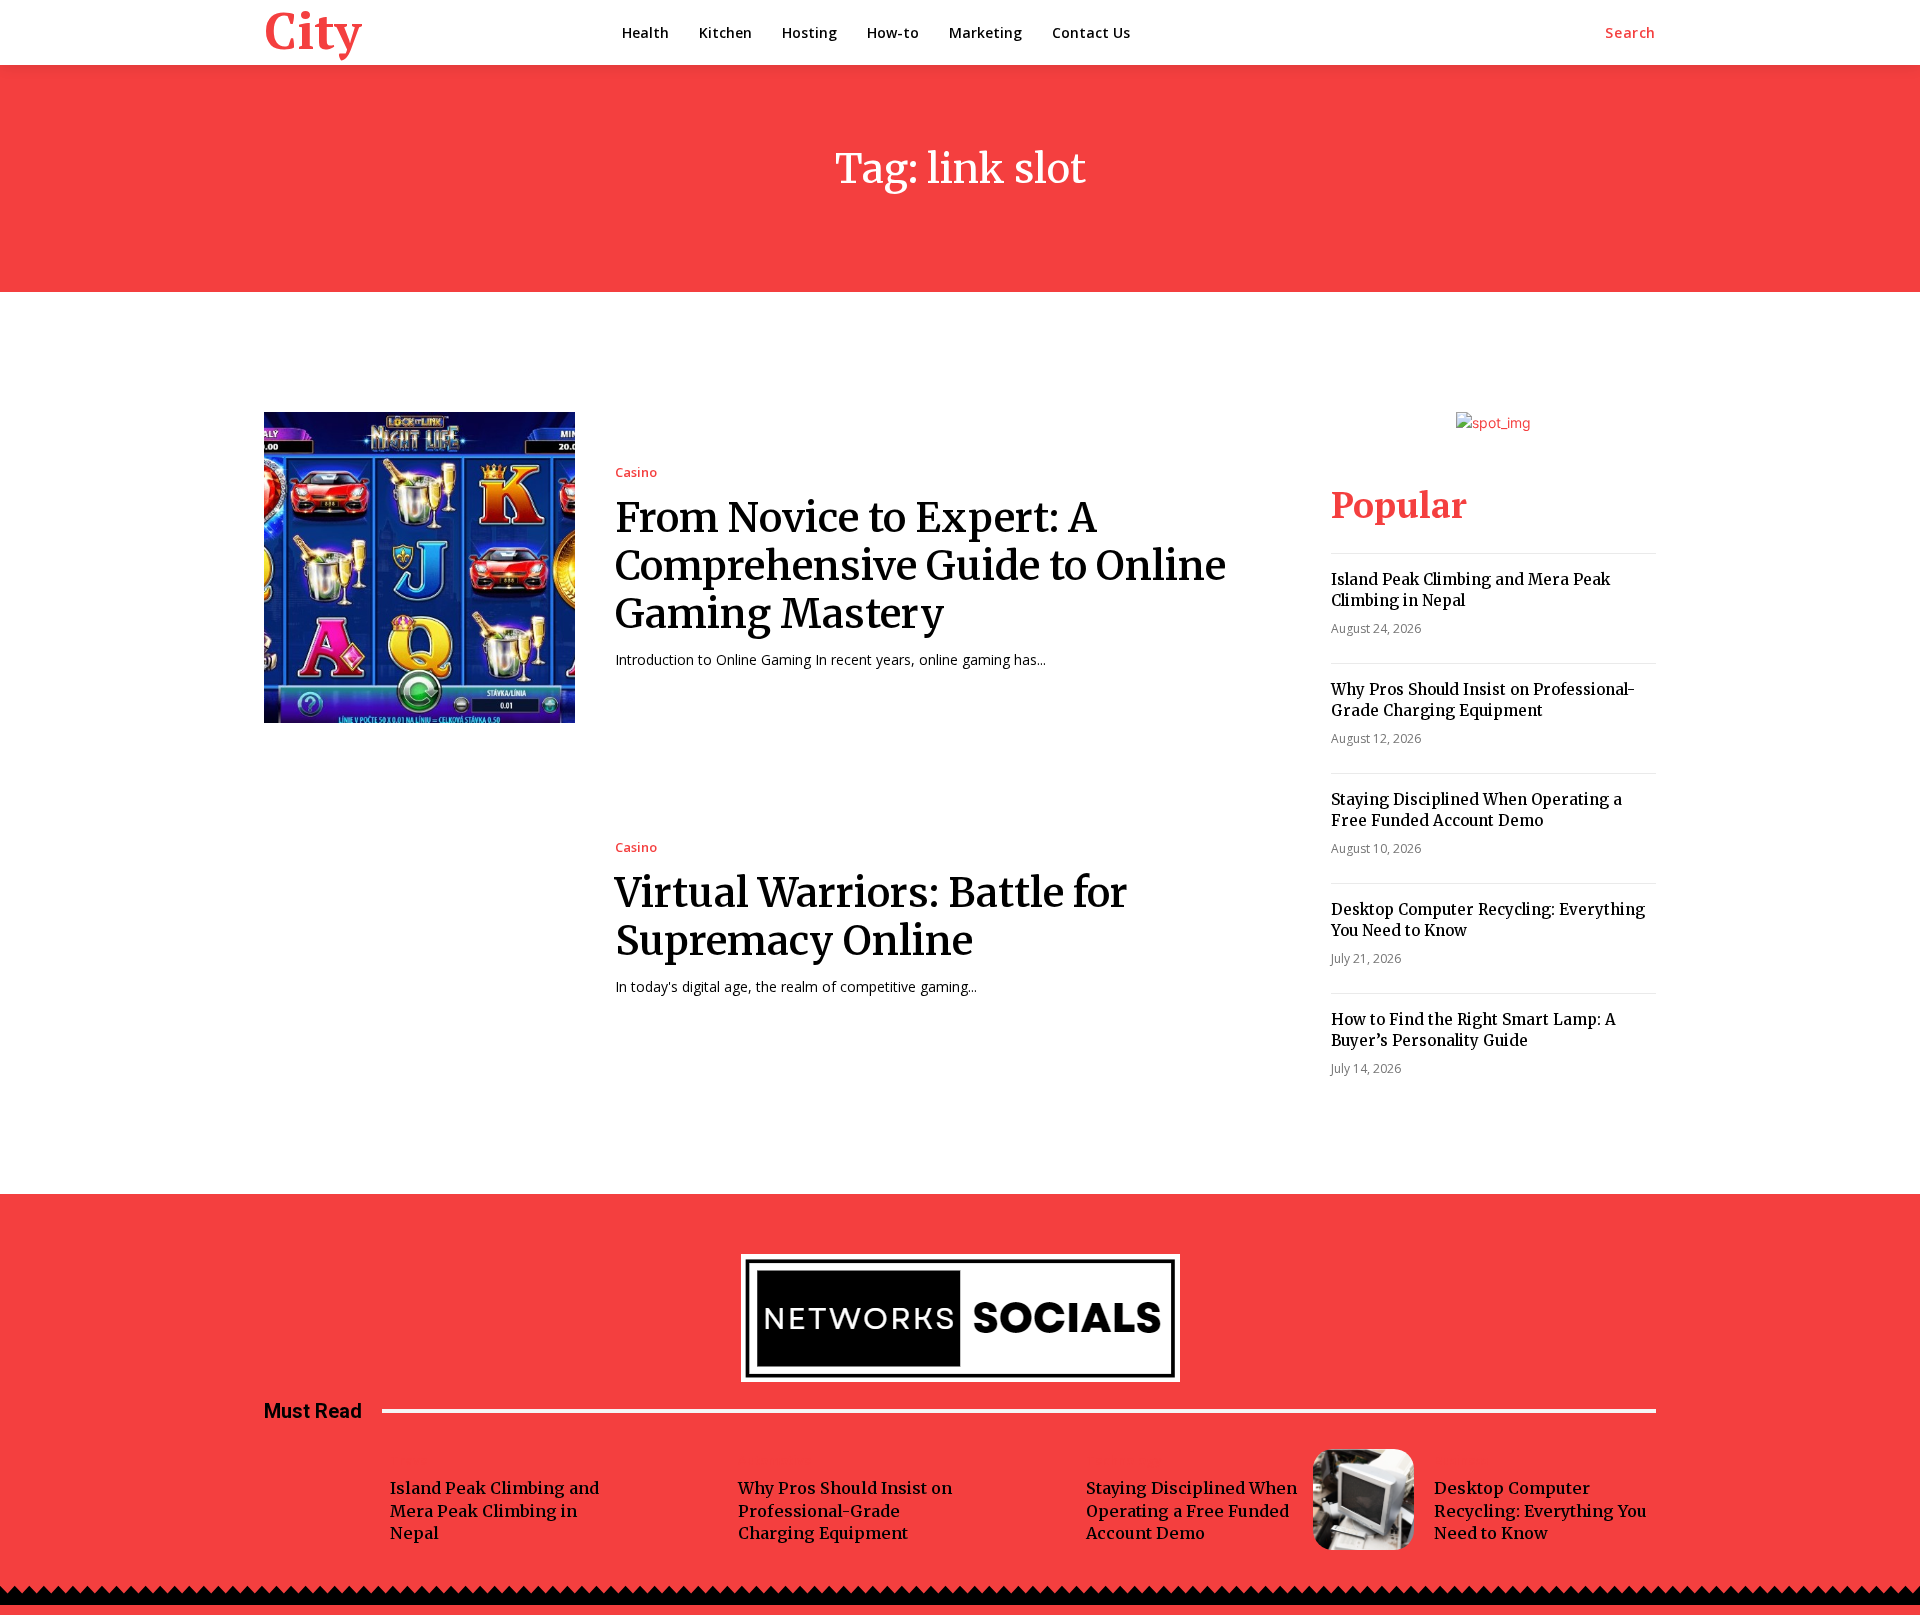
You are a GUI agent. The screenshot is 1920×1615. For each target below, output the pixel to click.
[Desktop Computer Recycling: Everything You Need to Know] (1363, 1499)
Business (1461, 1460)
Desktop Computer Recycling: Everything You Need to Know (1540, 1510)
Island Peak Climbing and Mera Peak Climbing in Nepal (494, 1510)
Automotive (775, 1460)
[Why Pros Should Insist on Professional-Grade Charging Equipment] (667, 1499)
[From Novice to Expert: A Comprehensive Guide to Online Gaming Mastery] (419, 567)
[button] (1630, 33)
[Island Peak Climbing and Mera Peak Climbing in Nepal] (319, 1499)
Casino (636, 472)
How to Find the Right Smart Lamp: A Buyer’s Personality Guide (1473, 1030)
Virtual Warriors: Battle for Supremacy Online (871, 917)
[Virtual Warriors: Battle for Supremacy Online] (419, 918)
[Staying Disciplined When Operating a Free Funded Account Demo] (1015, 1499)
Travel (411, 1460)
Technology (1124, 1460)
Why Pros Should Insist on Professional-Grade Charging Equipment (1483, 700)
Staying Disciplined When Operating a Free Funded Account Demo (1476, 810)
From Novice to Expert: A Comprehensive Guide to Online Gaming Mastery (920, 566)
